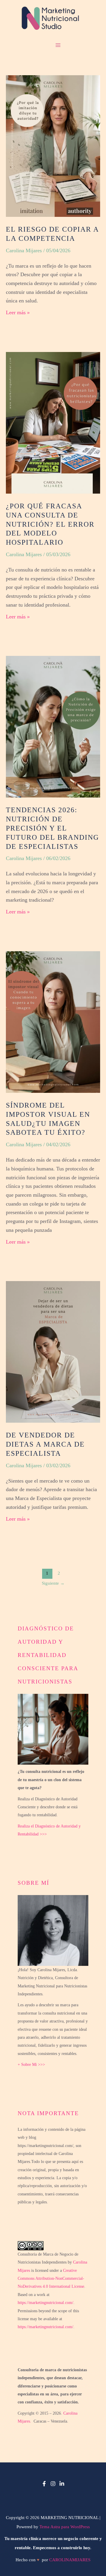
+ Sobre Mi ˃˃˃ (31, 2065)
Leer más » (18, 312)
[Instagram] (53, 2484)
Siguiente (53, 1583)
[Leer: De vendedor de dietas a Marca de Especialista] (53, 1351)
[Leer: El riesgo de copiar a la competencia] (53, 145)
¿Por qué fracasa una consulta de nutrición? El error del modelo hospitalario (50, 524)
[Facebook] (44, 2484)
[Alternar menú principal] (53, 45)
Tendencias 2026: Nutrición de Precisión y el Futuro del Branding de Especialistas (52, 828)
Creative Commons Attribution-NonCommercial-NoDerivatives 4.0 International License (51, 2279)
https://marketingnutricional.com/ (45, 2303)
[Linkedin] (62, 2484)
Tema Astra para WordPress (65, 2527)
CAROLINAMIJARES (70, 2560)
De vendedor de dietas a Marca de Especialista (45, 1444)
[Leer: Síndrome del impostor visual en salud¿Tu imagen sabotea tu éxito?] (53, 1021)
